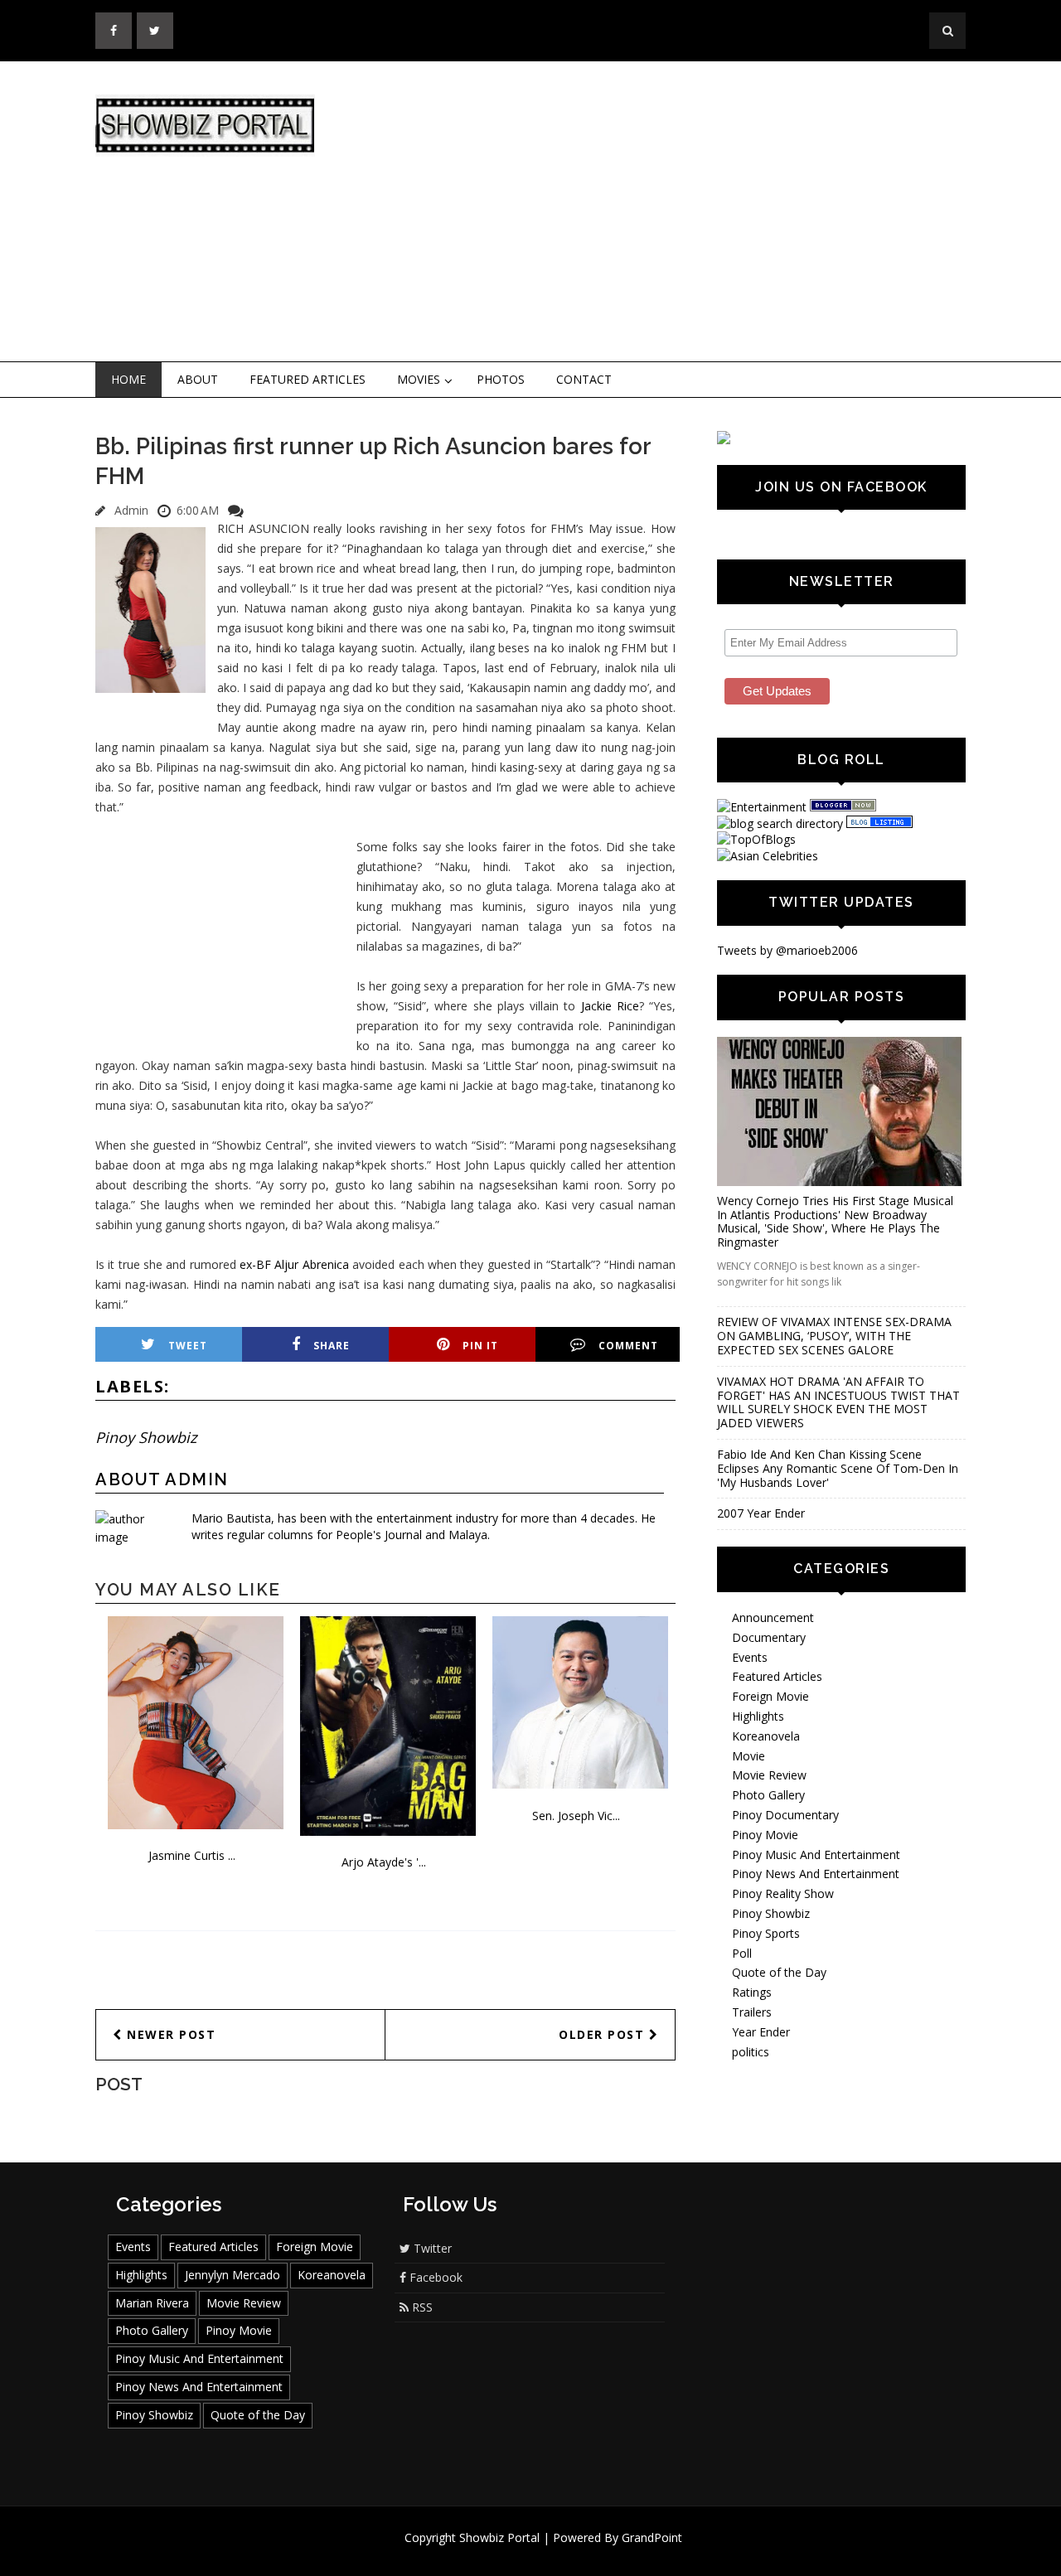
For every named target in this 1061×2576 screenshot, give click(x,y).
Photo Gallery (768, 1795)
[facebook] (114, 31)
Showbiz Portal (499, 2537)
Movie (749, 1756)
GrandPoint (652, 2537)
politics (751, 2052)
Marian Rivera (152, 2303)
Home (128, 379)
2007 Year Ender (761, 1513)
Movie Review (769, 1775)
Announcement (773, 1617)
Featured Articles (308, 379)
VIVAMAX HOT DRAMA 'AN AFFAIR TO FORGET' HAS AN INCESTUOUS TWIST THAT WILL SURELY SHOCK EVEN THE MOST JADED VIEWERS (838, 1402)
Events (750, 1657)
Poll (742, 1953)
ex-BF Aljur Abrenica (294, 1264)
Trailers (752, 2012)
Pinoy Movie (765, 1835)
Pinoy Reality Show (783, 1893)
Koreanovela (766, 1736)
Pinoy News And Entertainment (816, 1874)
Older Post (604, 2034)
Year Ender (761, 2032)
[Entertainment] (762, 807)
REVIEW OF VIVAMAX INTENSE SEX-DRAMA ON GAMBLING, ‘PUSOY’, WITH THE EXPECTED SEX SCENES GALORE (834, 1336)
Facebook (434, 2277)
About (198, 379)
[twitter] (155, 31)
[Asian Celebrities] (768, 856)
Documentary (769, 1637)
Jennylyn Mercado (233, 2275)
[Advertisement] (667, 212)
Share (332, 1346)
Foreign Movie (770, 1696)
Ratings (752, 1992)
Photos (501, 379)
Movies (419, 379)
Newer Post (170, 2034)
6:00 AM (198, 510)
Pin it (480, 1346)
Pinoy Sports (766, 1933)
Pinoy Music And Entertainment (816, 1855)
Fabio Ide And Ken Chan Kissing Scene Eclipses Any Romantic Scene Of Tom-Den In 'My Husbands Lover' (838, 1468)
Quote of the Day (779, 1972)
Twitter (431, 2248)
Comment (628, 1346)
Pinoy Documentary (785, 1815)
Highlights (758, 1716)
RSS (421, 2307)
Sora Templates (580, 2553)
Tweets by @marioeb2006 (787, 950)
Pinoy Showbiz (146, 1437)
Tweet (188, 1346)
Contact (584, 379)
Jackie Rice (610, 1006)
